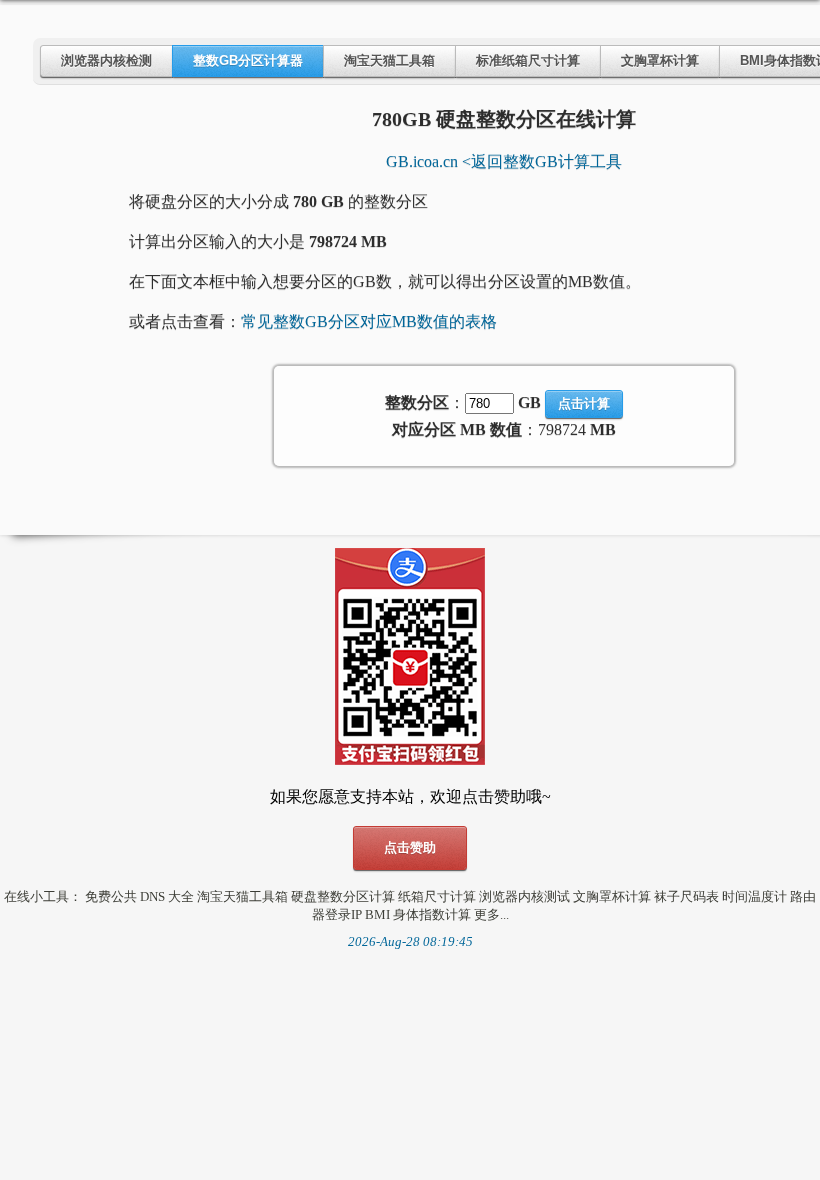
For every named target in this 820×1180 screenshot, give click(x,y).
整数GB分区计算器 (248, 60)
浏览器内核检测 (106, 60)
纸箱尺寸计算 (437, 896)
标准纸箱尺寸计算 (528, 60)
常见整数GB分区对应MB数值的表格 (369, 321)
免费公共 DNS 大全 (139, 896)
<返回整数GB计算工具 (542, 161)
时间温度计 (754, 896)
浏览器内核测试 (524, 896)
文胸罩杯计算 (660, 60)
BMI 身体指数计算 (418, 914)
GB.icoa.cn (422, 161)
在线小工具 (36, 896)
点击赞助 (410, 847)
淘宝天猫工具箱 (389, 60)
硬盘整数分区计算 (343, 896)
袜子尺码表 (686, 896)
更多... (491, 914)
